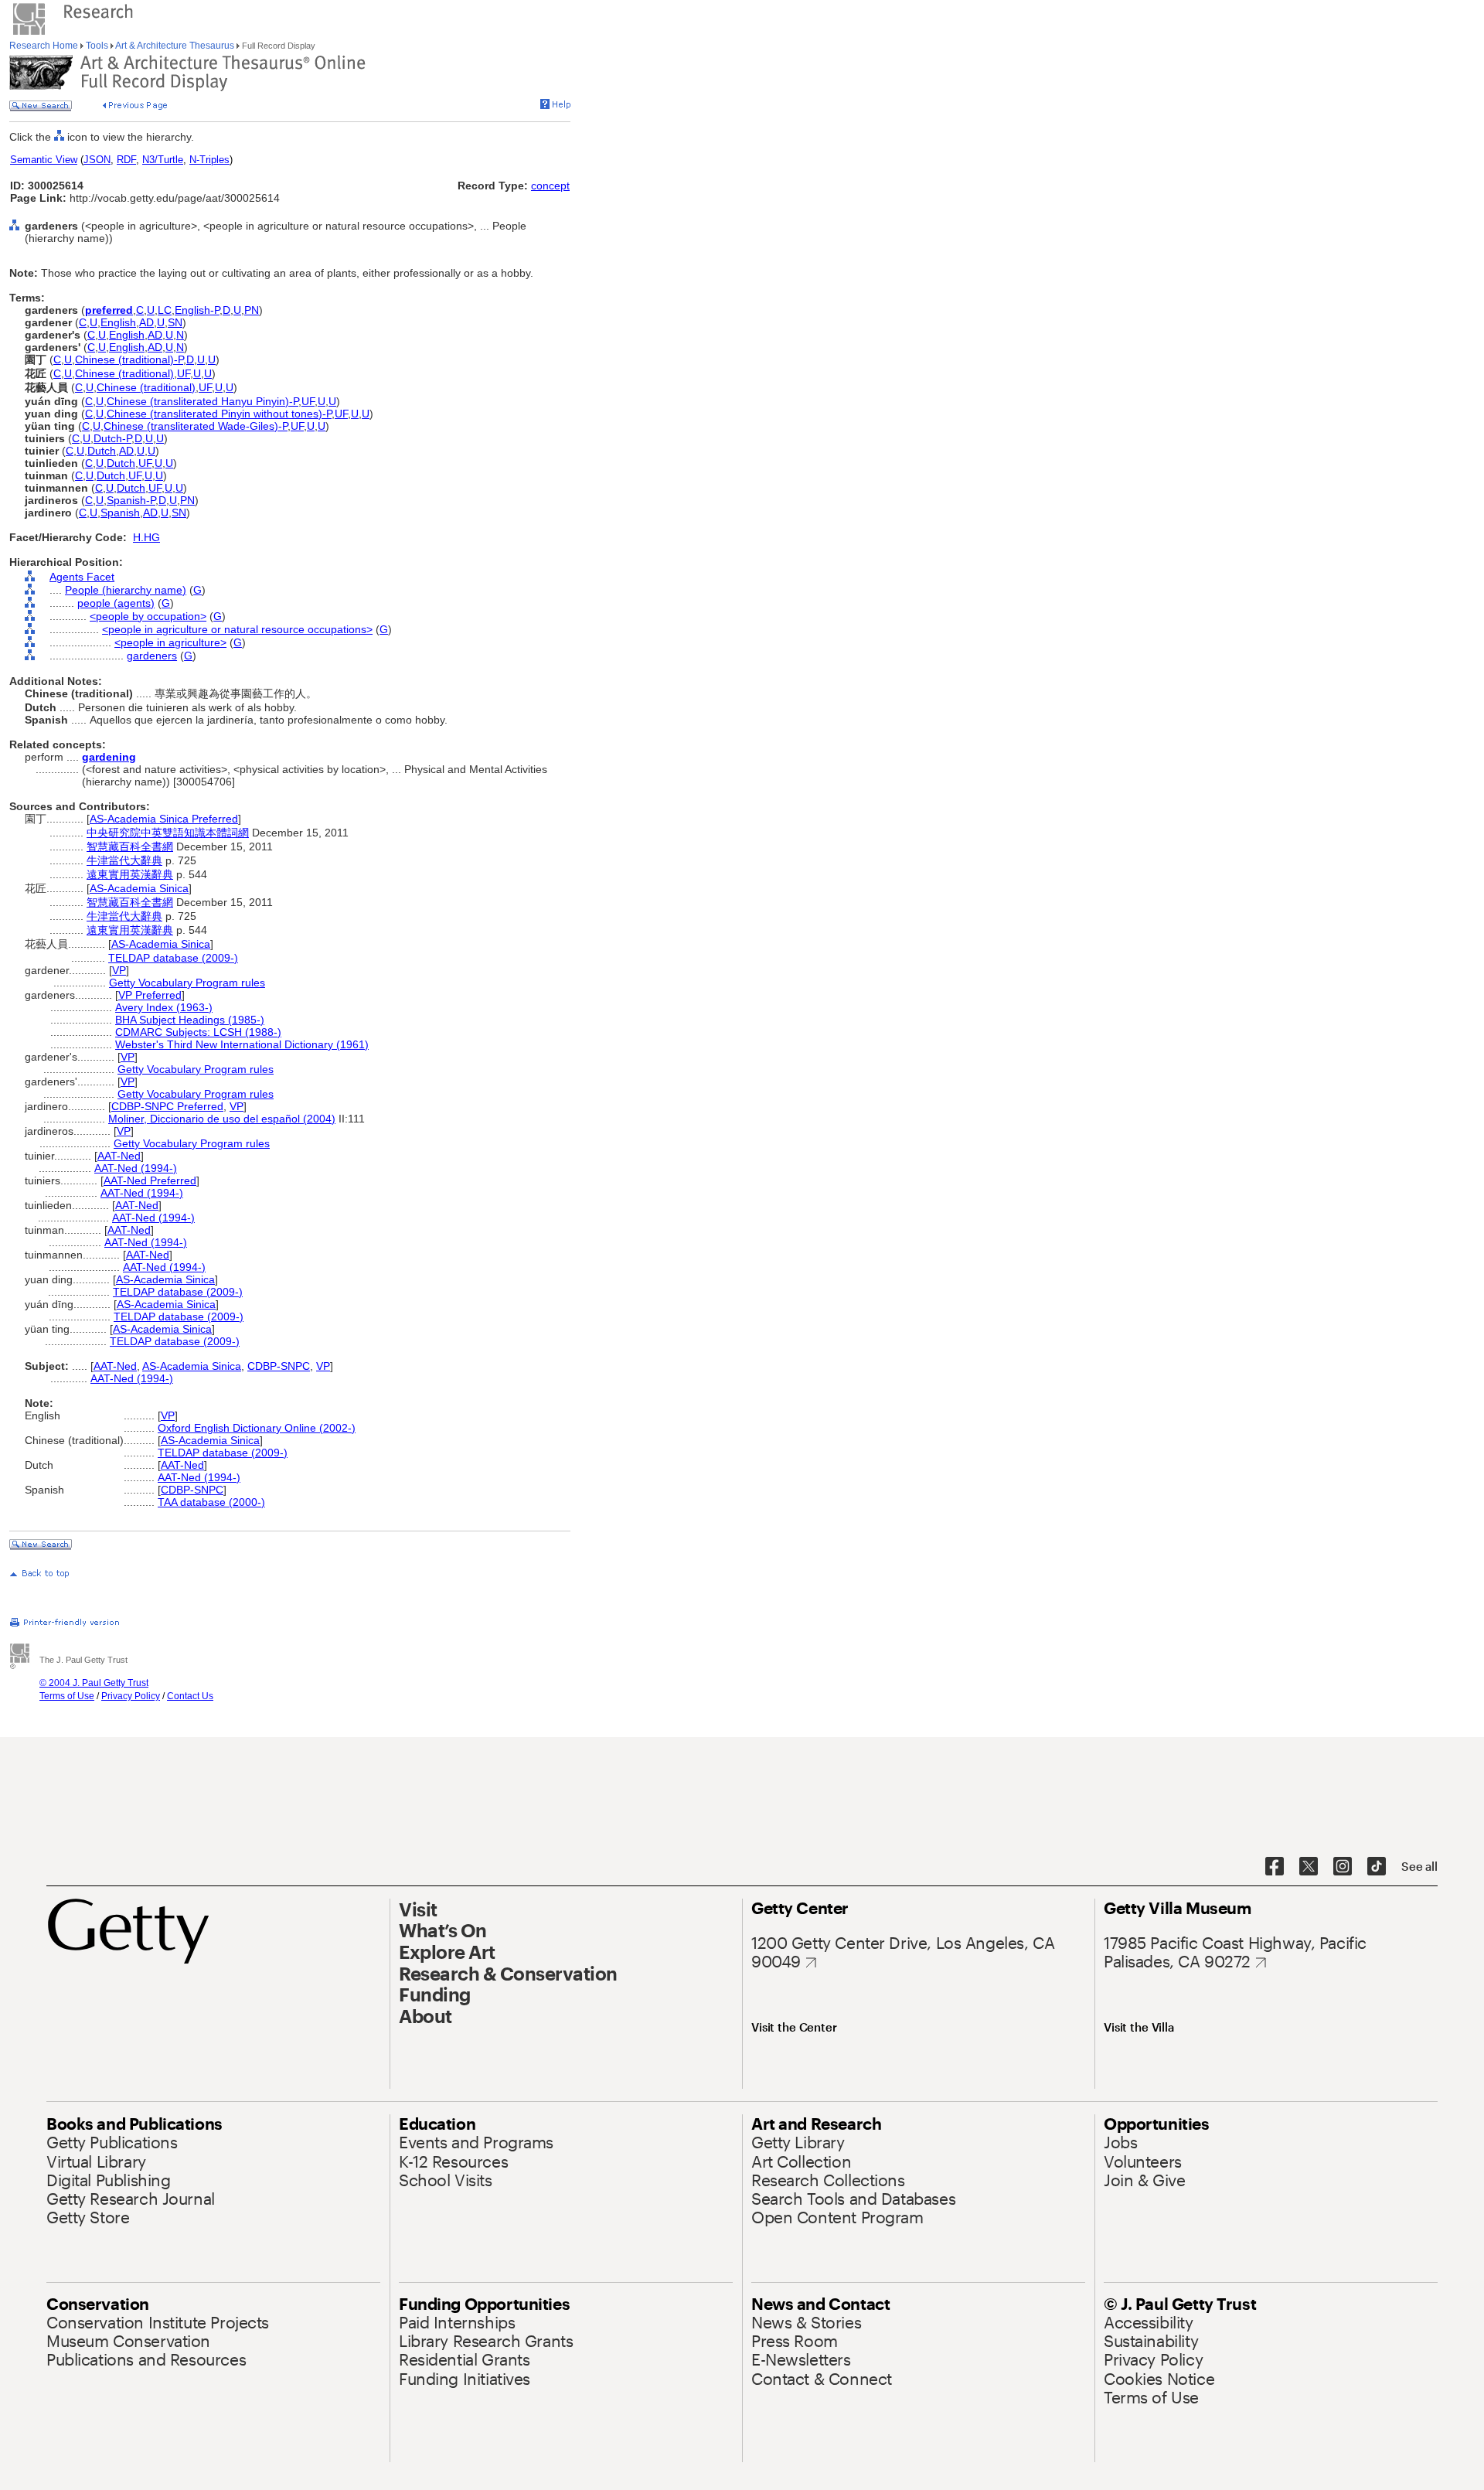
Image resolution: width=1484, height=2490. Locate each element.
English (118, 322)
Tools (97, 46)
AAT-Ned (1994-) (136, 1168)
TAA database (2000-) (211, 1502)
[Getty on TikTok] (1377, 1867)
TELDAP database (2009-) (173, 958)
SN (175, 322)
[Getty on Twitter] (1309, 1867)
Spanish (120, 513)
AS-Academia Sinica (139, 888)
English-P (197, 310)
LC (165, 310)
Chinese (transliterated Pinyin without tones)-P (219, 414)
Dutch (102, 451)
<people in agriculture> (170, 642)
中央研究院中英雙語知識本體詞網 (168, 833)
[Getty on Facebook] (1275, 1867)
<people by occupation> (148, 616)
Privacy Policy (131, 1696)
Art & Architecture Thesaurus (175, 46)
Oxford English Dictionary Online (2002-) (257, 1428)
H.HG (146, 537)
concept (550, 186)
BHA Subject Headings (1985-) (190, 1020)
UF (184, 373)
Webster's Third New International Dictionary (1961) (242, 1044)
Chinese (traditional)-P (129, 359)
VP (119, 970)
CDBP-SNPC (279, 1366)
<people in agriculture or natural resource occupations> (237, 629)
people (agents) (116, 603)
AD (146, 322)
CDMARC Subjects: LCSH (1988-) (198, 1032)
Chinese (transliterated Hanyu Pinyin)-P (203, 401)
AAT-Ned (119, 1156)
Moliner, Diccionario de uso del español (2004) (222, 1119)
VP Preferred (150, 995)
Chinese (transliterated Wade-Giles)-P (196, 426)
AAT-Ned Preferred (150, 1180)
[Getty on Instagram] (1343, 1867)
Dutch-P (112, 438)
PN (252, 310)
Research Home (45, 46)
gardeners (152, 656)
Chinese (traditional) (124, 373)
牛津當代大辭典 (124, 860)
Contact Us (190, 1696)
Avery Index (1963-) (164, 1007)
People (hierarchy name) (126, 590)
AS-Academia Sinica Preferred (164, 819)
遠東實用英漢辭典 (130, 874)
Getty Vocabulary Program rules (187, 983)
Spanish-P (131, 500)
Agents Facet (82, 577)
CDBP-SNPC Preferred (167, 1106)
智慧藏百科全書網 (130, 846)
